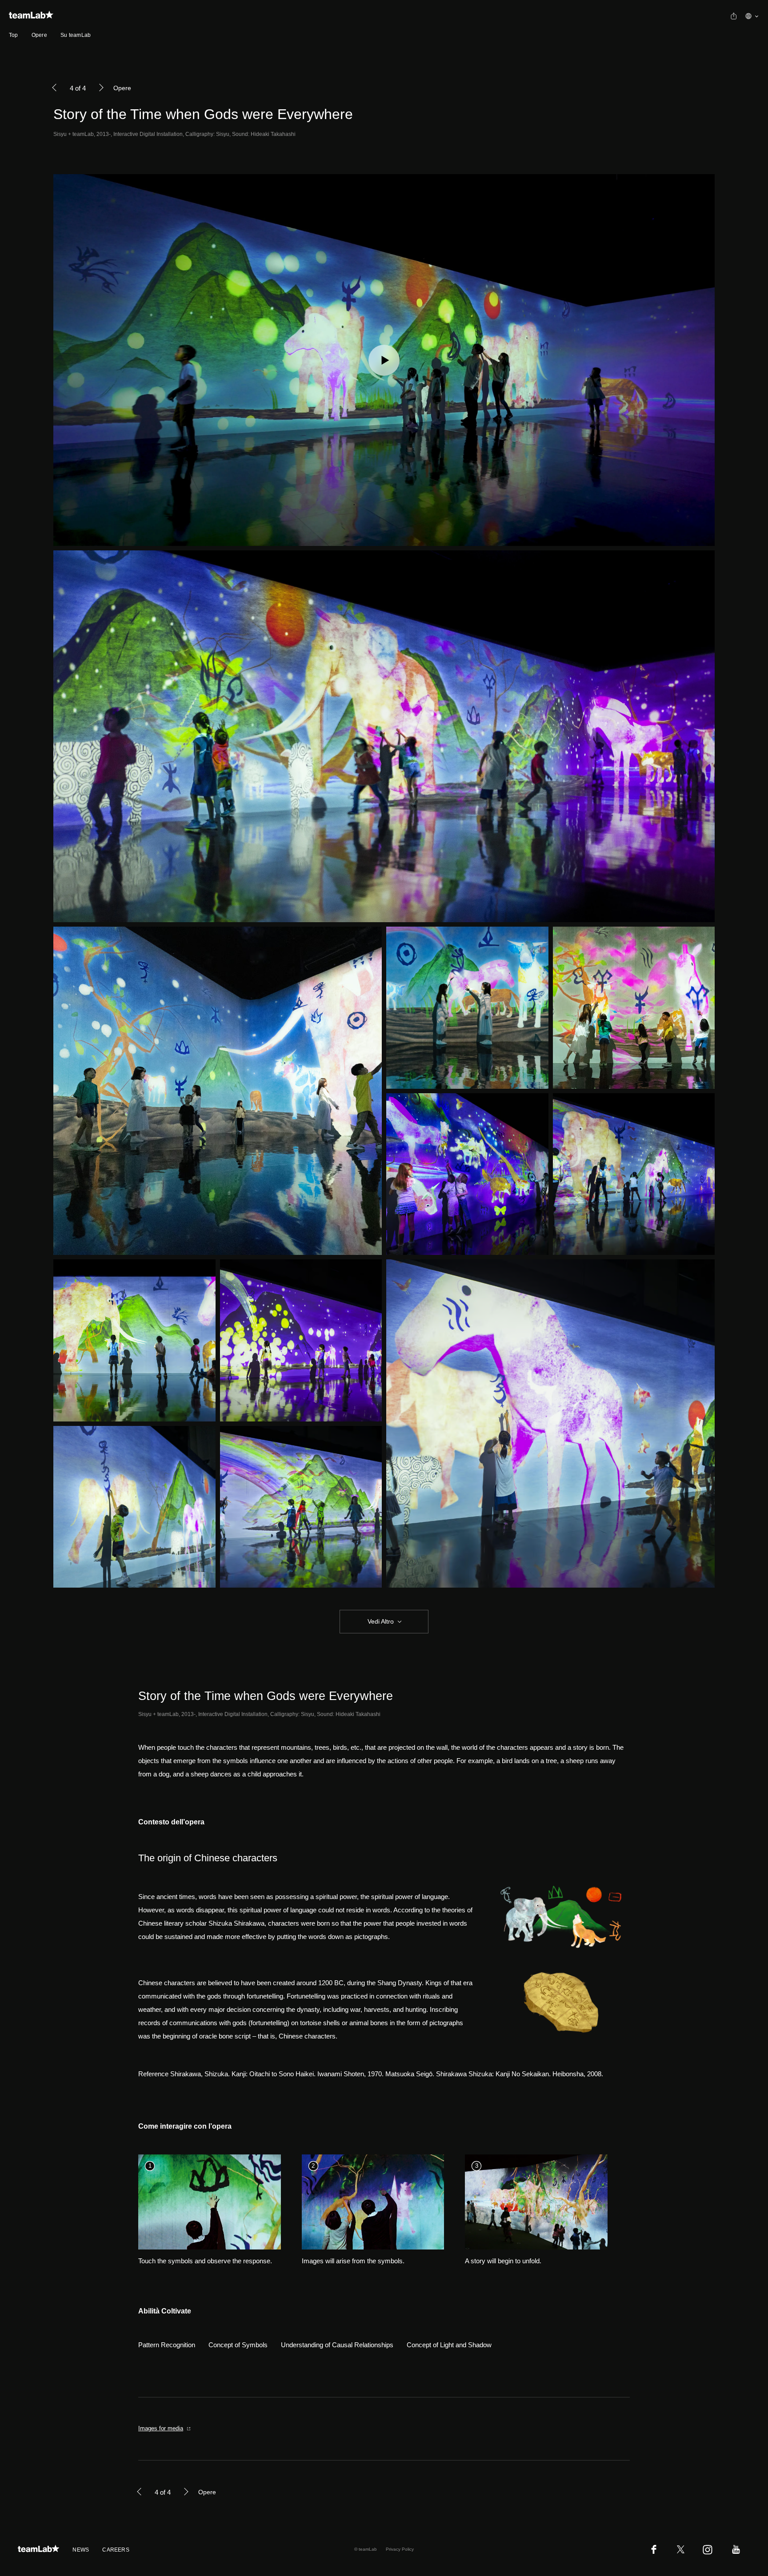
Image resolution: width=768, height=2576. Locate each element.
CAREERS (116, 2550)
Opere (39, 35)
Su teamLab (76, 35)
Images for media (161, 2428)
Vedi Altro (381, 1621)
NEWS (81, 2550)
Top (14, 35)
